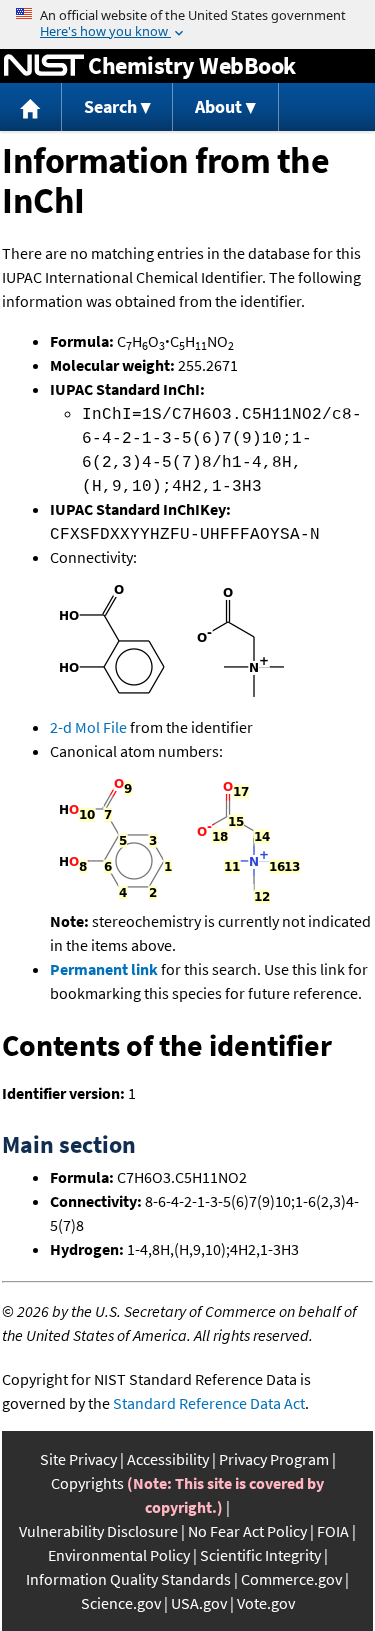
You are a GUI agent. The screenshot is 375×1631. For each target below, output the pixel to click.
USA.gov (199, 1603)
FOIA (333, 1531)
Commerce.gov (291, 1579)
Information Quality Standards (128, 1579)
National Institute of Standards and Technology (44, 66)
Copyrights (87, 1483)
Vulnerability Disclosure (98, 1531)
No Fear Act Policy (247, 1531)
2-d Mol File (88, 727)
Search (110, 106)
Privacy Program (274, 1459)
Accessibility (168, 1459)
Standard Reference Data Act (209, 1403)
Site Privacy (78, 1459)
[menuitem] (31, 107)
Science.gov (121, 1603)
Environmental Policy (119, 1555)
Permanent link (104, 969)
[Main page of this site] (31, 107)
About (218, 106)
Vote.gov (266, 1603)
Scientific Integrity (260, 1555)
